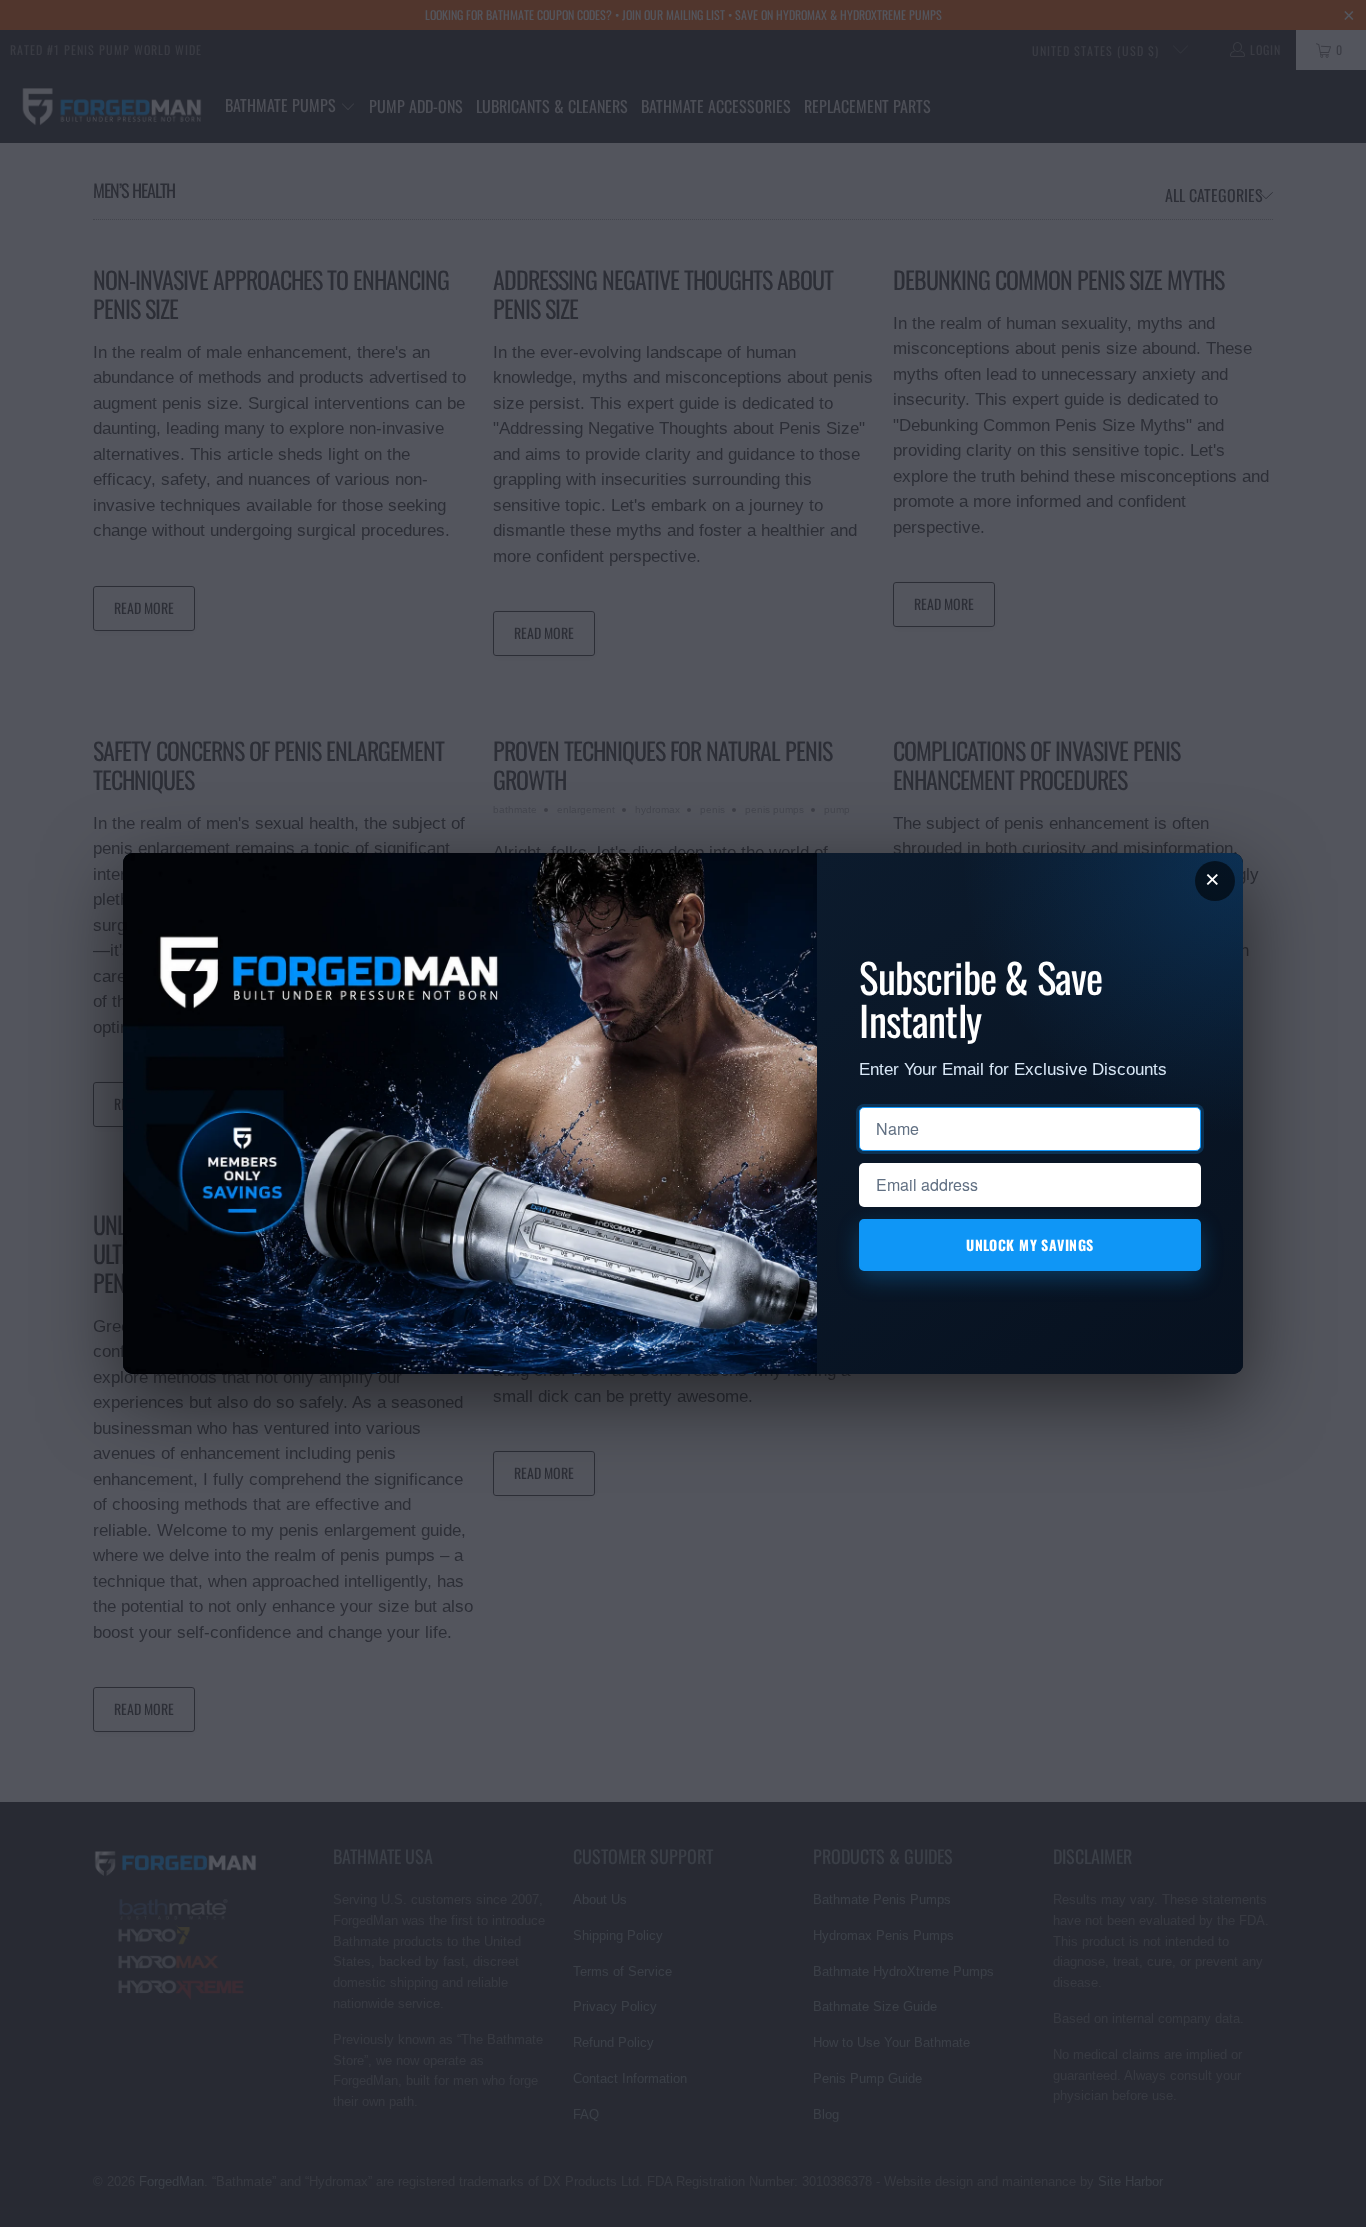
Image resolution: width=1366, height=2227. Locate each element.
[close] (1215, 881)
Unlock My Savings (1030, 1243)
